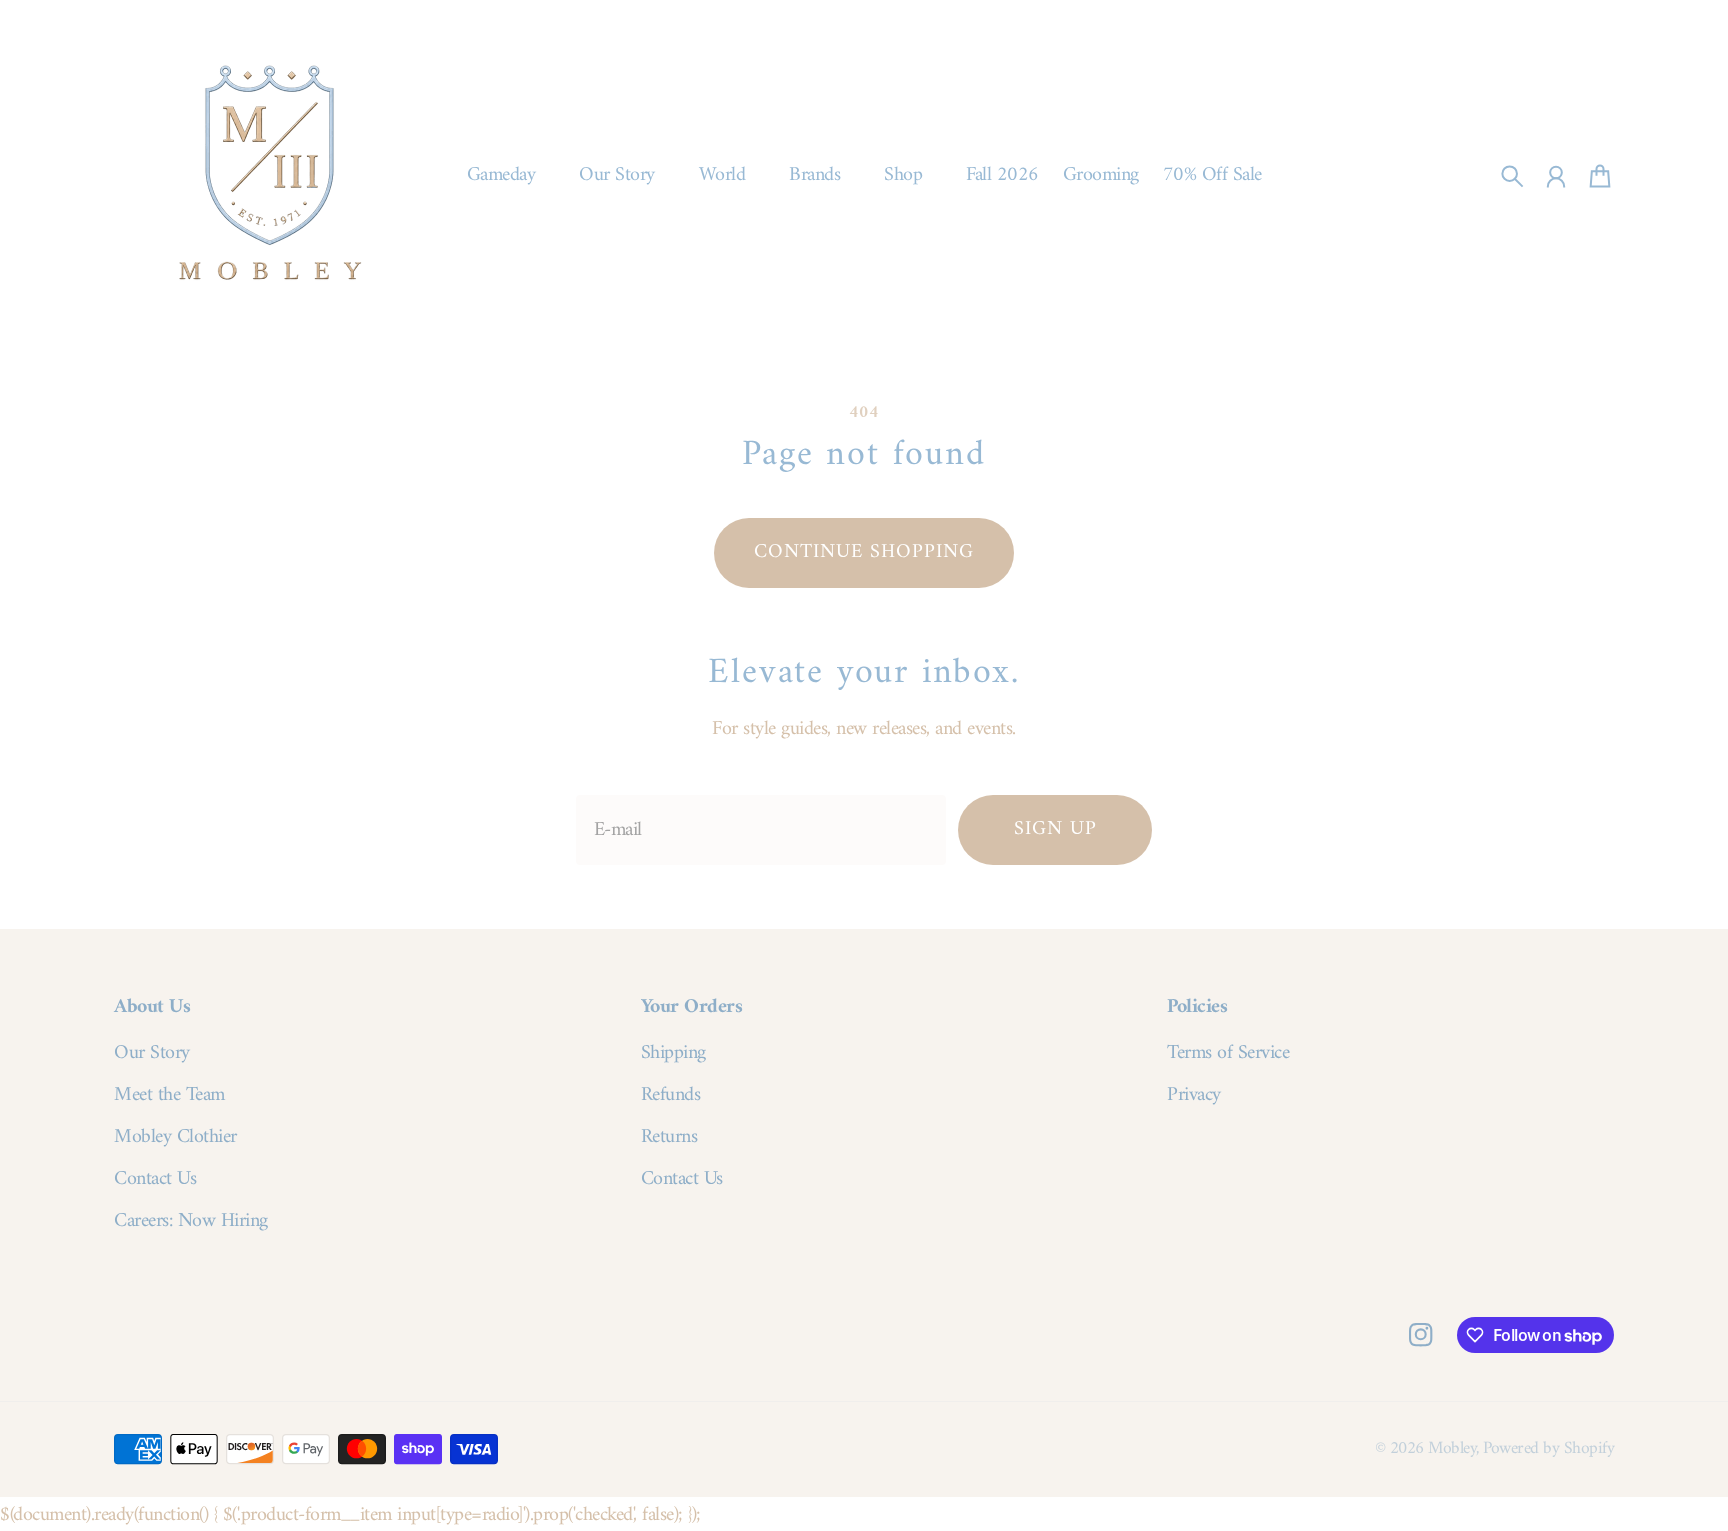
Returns (669, 1138)
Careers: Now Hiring (191, 1222)
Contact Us (155, 1180)
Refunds (671, 1096)
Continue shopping (864, 552)
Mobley (1452, 1448)
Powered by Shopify (1548, 1448)
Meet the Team (169, 1096)
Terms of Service (1228, 1054)
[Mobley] (270, 176)
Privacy (1194, 1096)
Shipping (673, 1054)
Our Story (152, 1054)
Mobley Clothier (175, 1138)
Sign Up (1055, 829)
